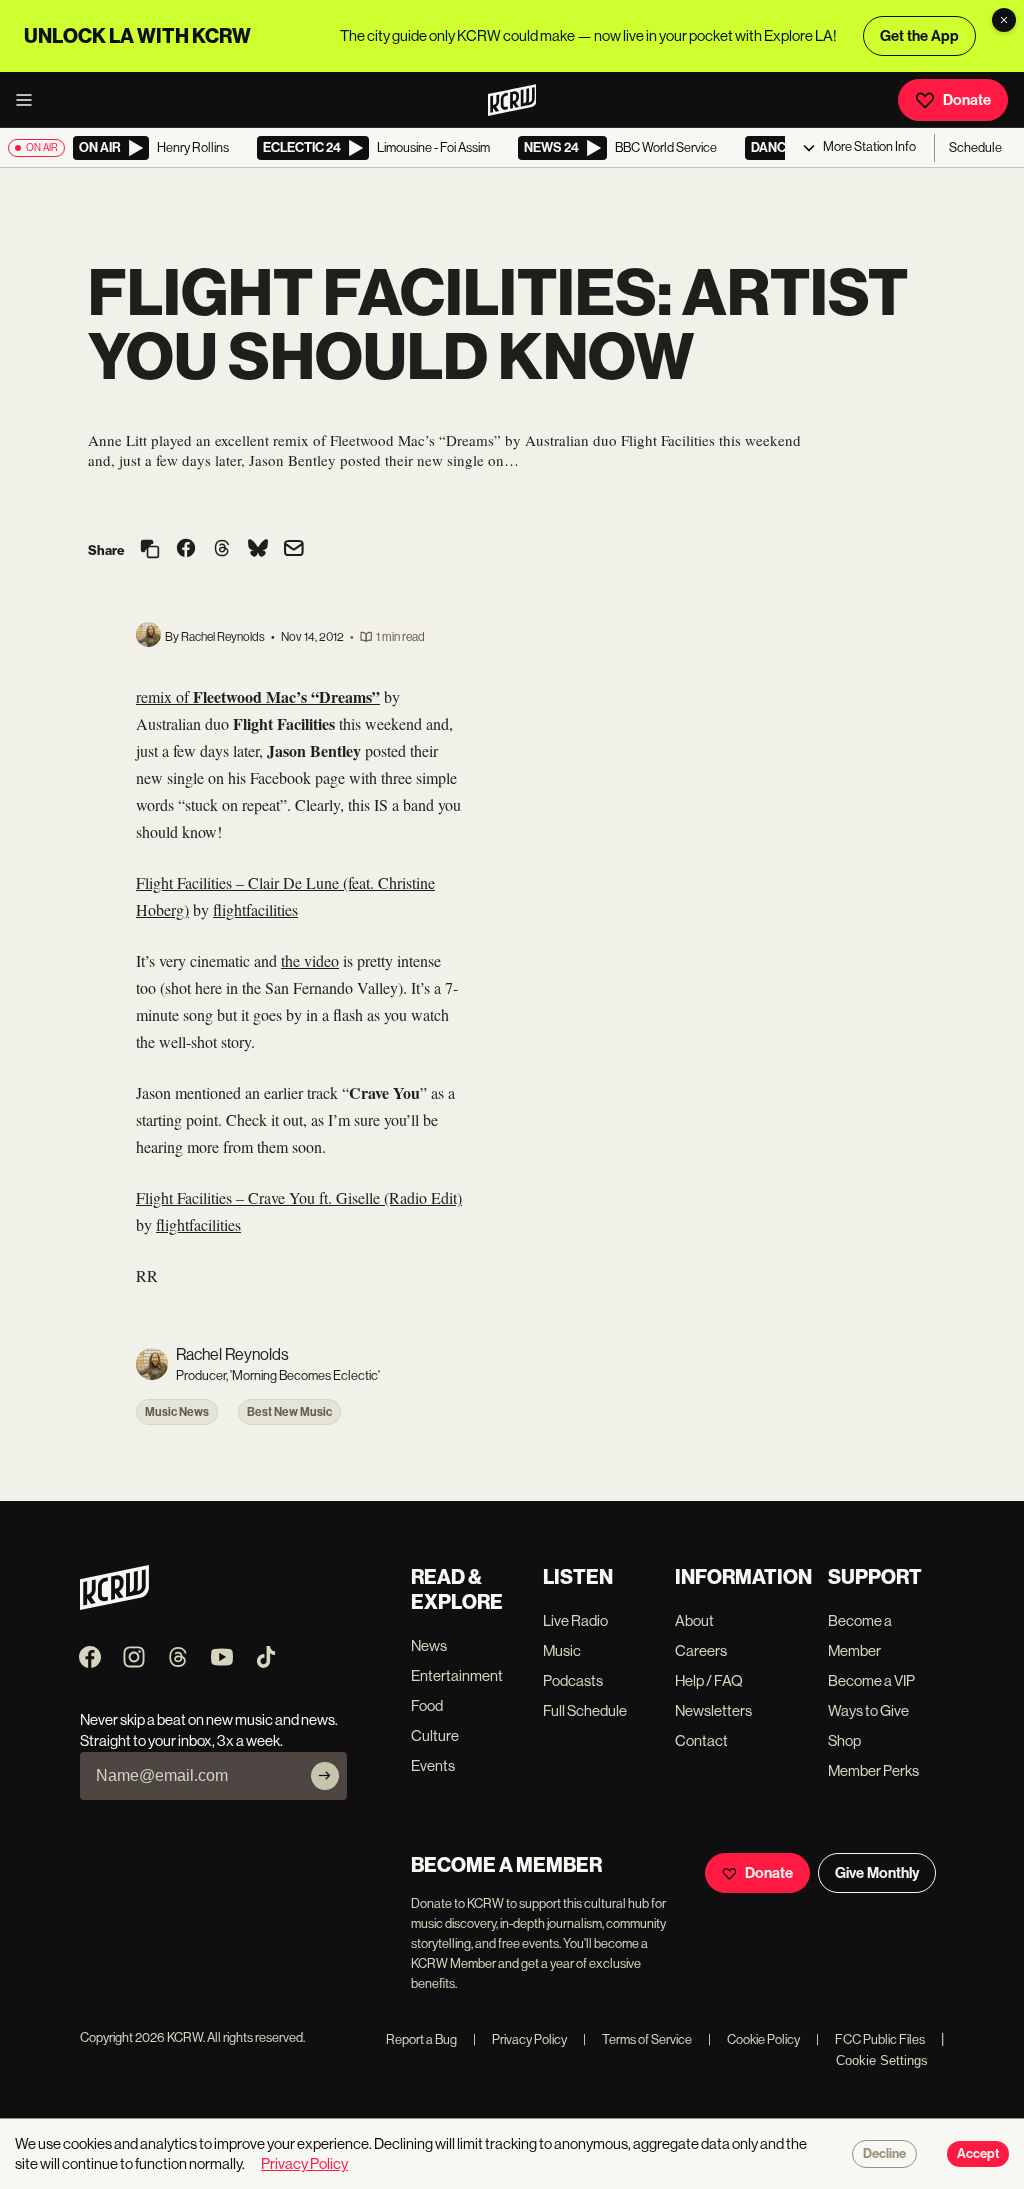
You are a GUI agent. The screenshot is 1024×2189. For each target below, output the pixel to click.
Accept (978, 2154)
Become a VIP (871, 1680)
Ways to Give (868, 1710)
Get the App (919, 36)
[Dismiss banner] (1004, 20)
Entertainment (457, 1675)
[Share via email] (294, 550)
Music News (177, 1412)
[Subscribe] (325, 1776)
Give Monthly (877, 1873)
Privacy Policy (520, 2039)
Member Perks (873, 1770)
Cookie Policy (754, 2039)
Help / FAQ (709, 1680)
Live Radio (575, 1620)
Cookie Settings (882, 2060)
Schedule (975, 147)
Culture (435, 1735)
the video (310, 960)
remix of (258, 696)
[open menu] (30, 100)
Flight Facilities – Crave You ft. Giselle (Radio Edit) (299, 1197)
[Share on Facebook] (186, 550)
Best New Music (289, 1412)
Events (433, 1765)
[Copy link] (150, 550)
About (694, 1620)
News (429, 1645)
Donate (967, 100)
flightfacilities (255, 909)
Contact (701, 1740)
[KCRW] (114, 1604)
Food (427, 1705)
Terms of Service (637, 2039)
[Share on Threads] (222, 550)
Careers (701, 1650)
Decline (884, 2154)
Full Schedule (585, 1710)
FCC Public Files (870, 2039)
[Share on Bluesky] (258, 550)
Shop (844, 1740)
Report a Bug (421, 2039)
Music (562, 1650)
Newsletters (713, 1710)
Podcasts (573, 1680)
